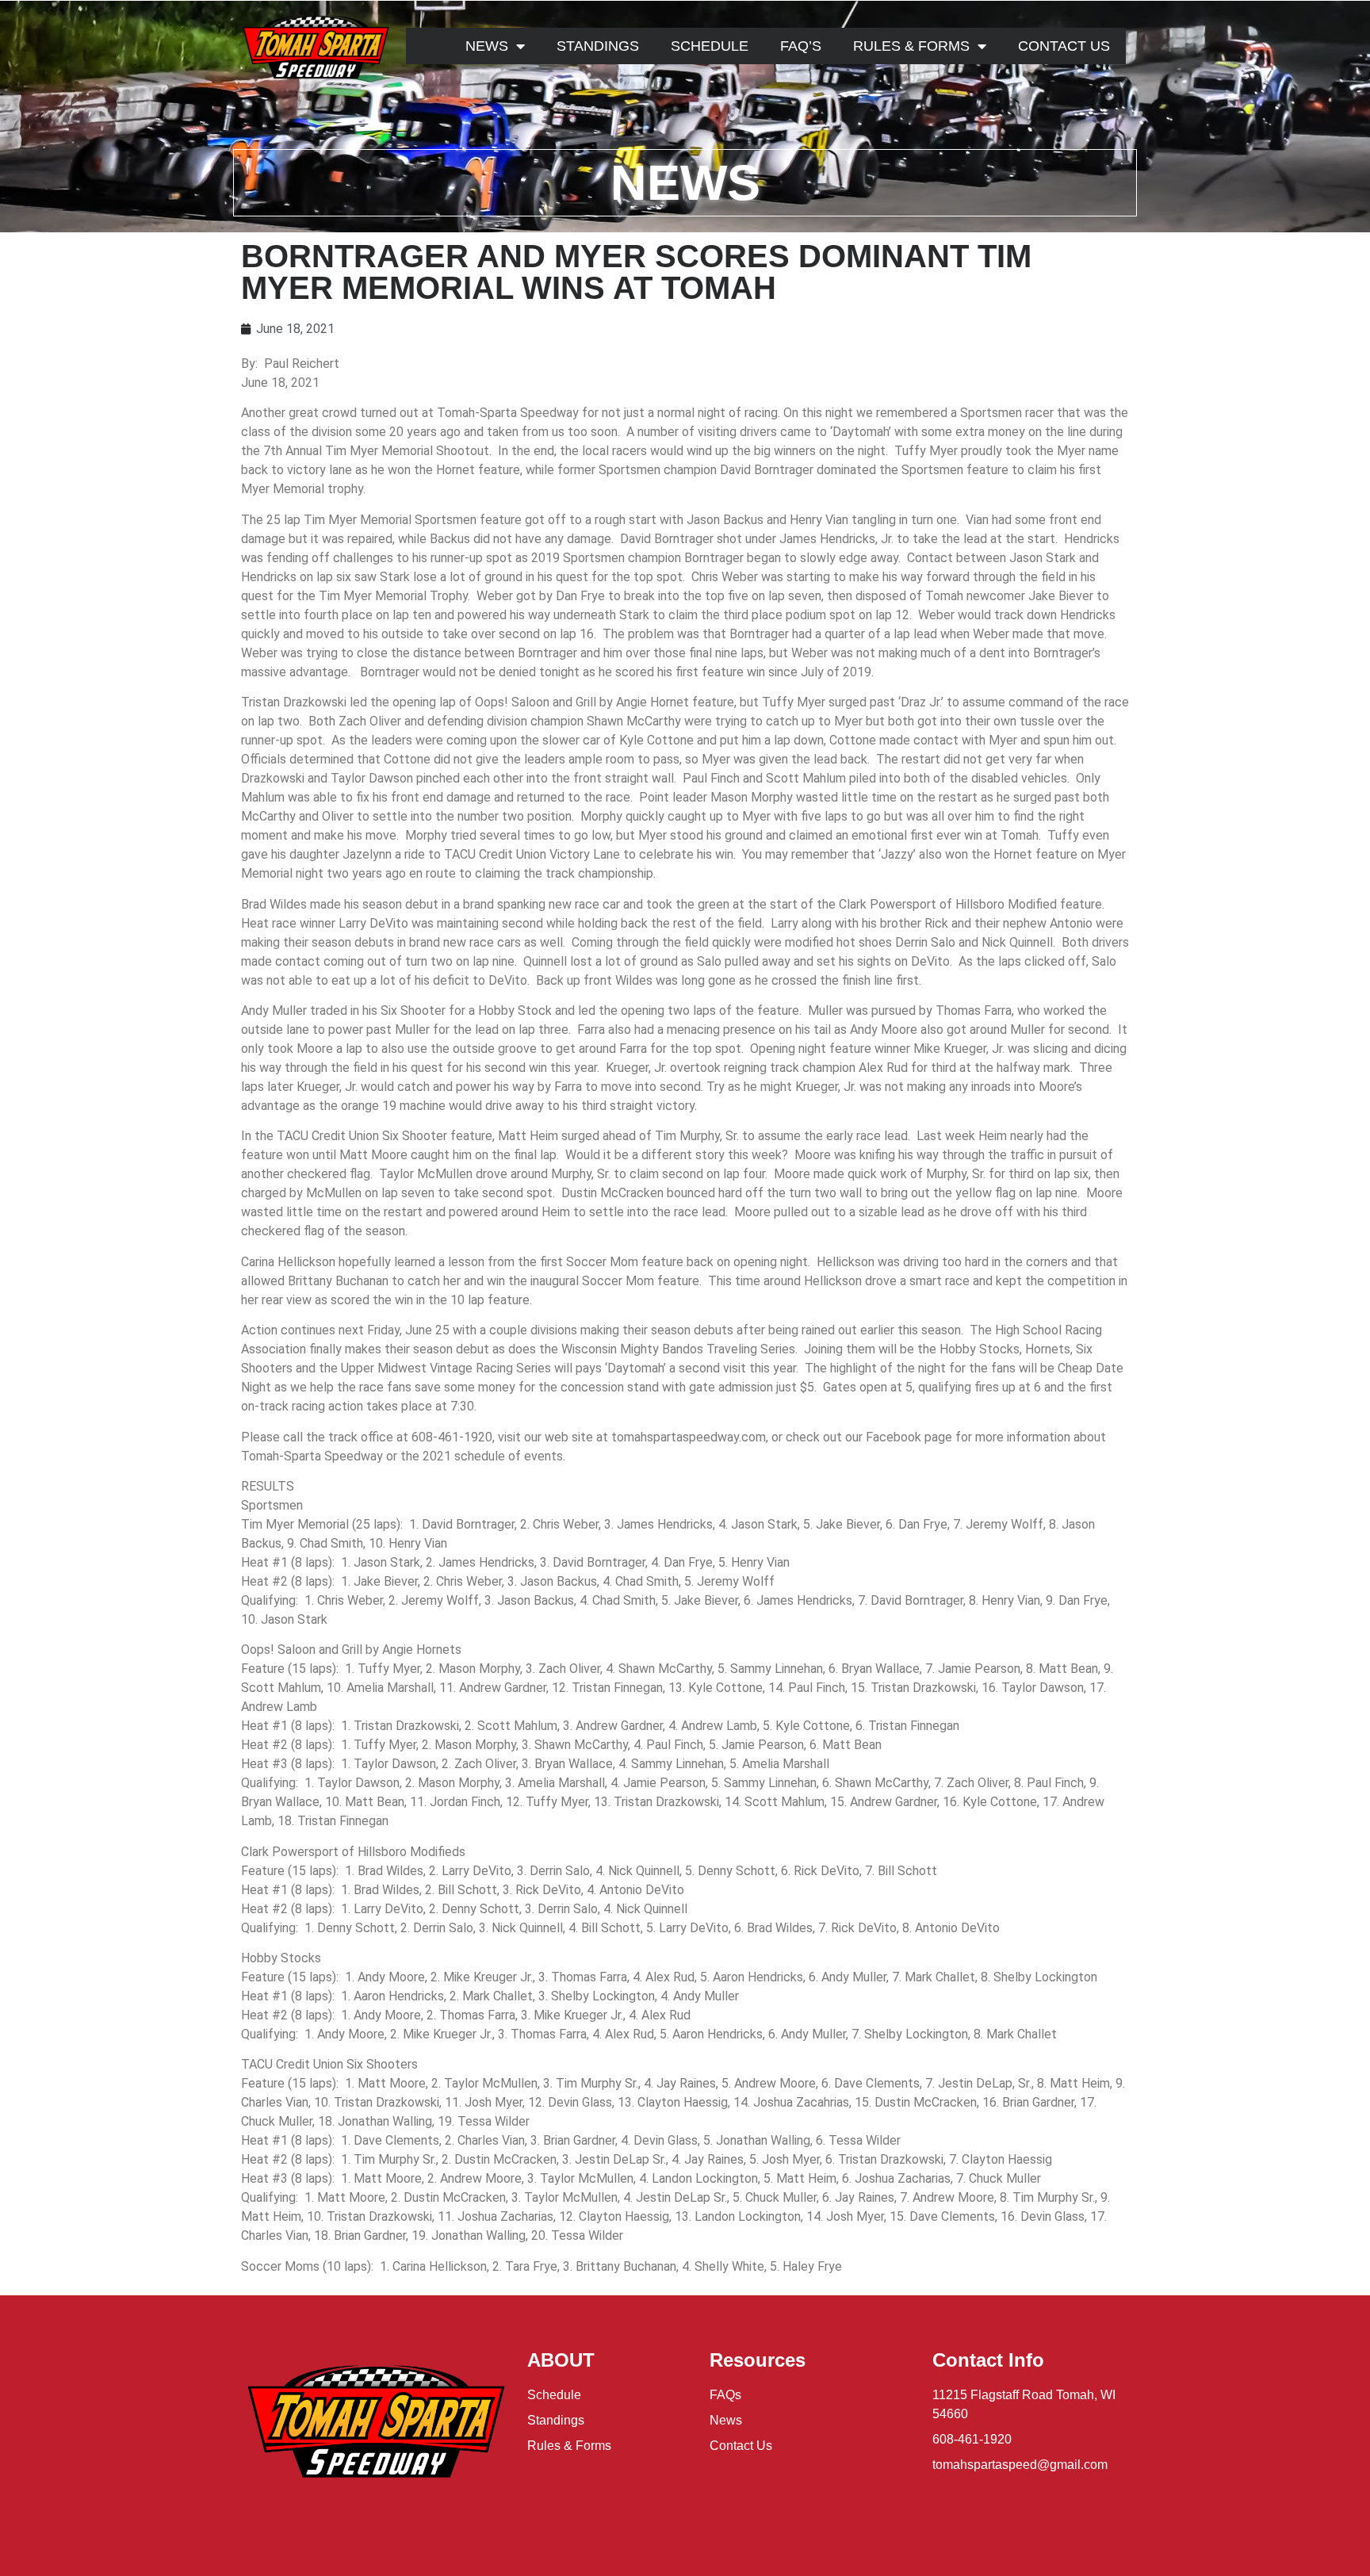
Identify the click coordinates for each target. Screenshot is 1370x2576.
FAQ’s (801, 46)
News (487, 46)
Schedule (710, 46)
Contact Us (1064, 46)
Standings (598, 46)
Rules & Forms (911, 46)
